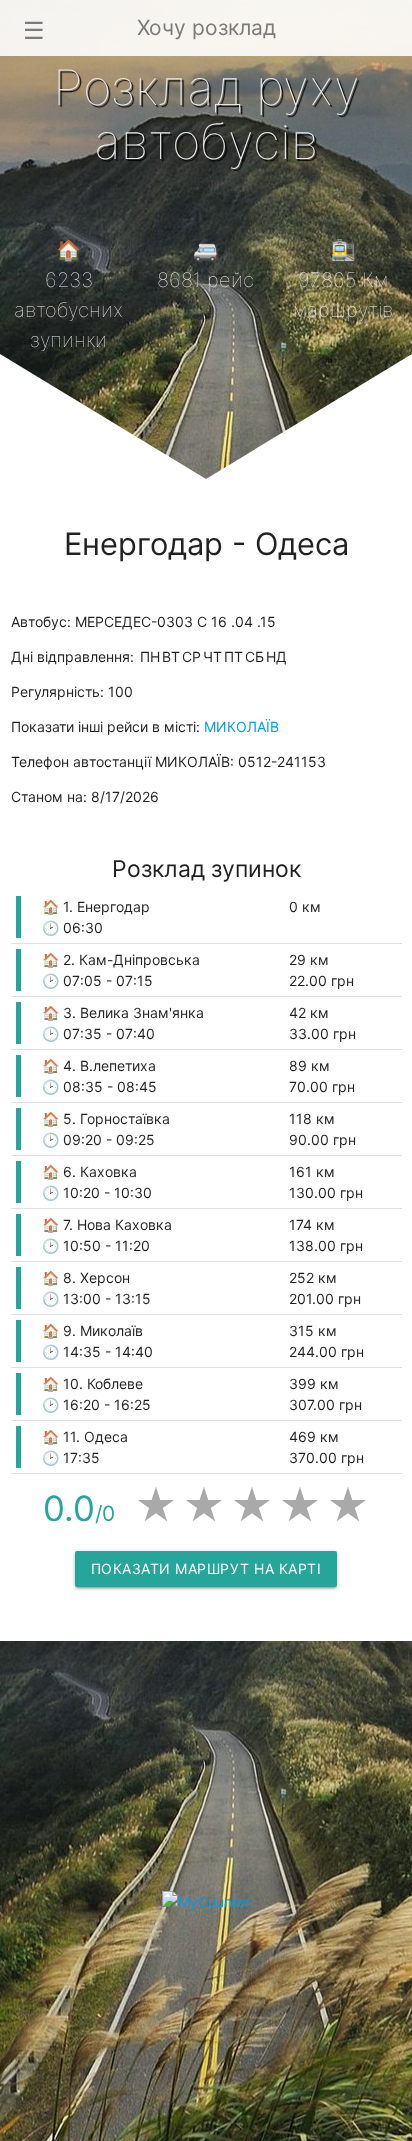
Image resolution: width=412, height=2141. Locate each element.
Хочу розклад (206, 27)
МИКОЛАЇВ (241, 726)
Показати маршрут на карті (206, 1568)
